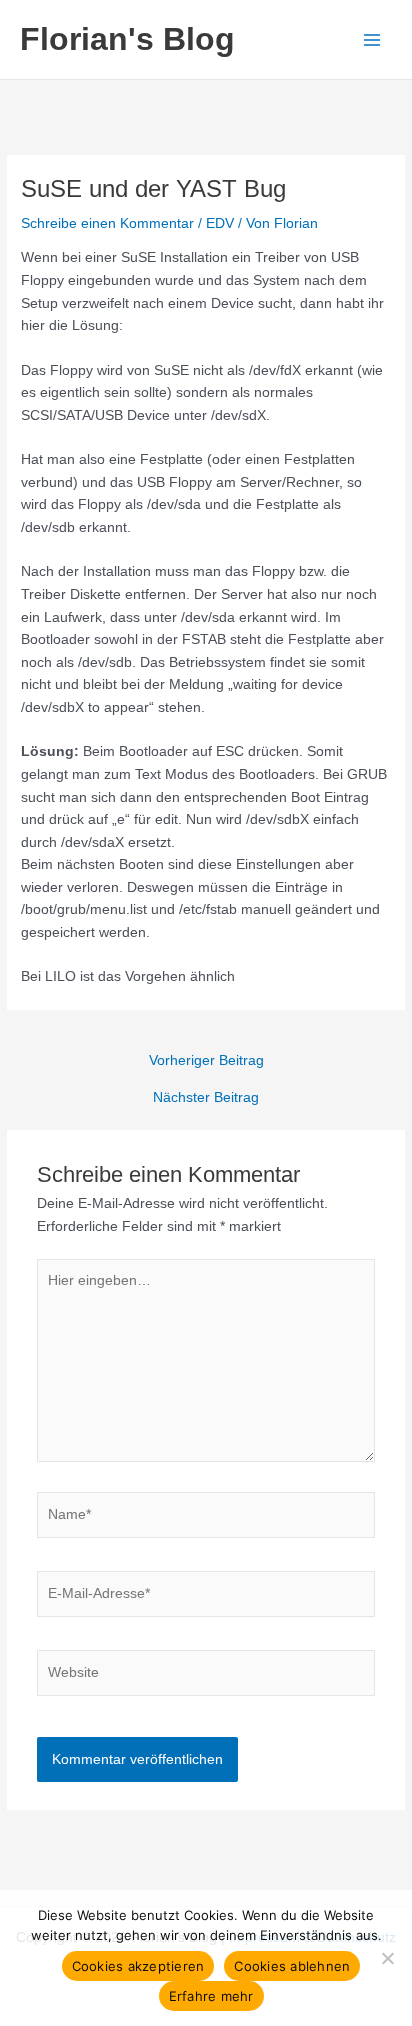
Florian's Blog (127, 39)
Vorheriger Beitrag (206, 1061)
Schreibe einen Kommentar (107, 223)
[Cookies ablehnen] (387, 1958)
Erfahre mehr (211, 1996)
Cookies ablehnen (292, 1966)
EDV (220, 223)
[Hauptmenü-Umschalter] (372, 39)
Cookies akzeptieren (138, 1966)
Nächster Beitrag (206, 1098)
